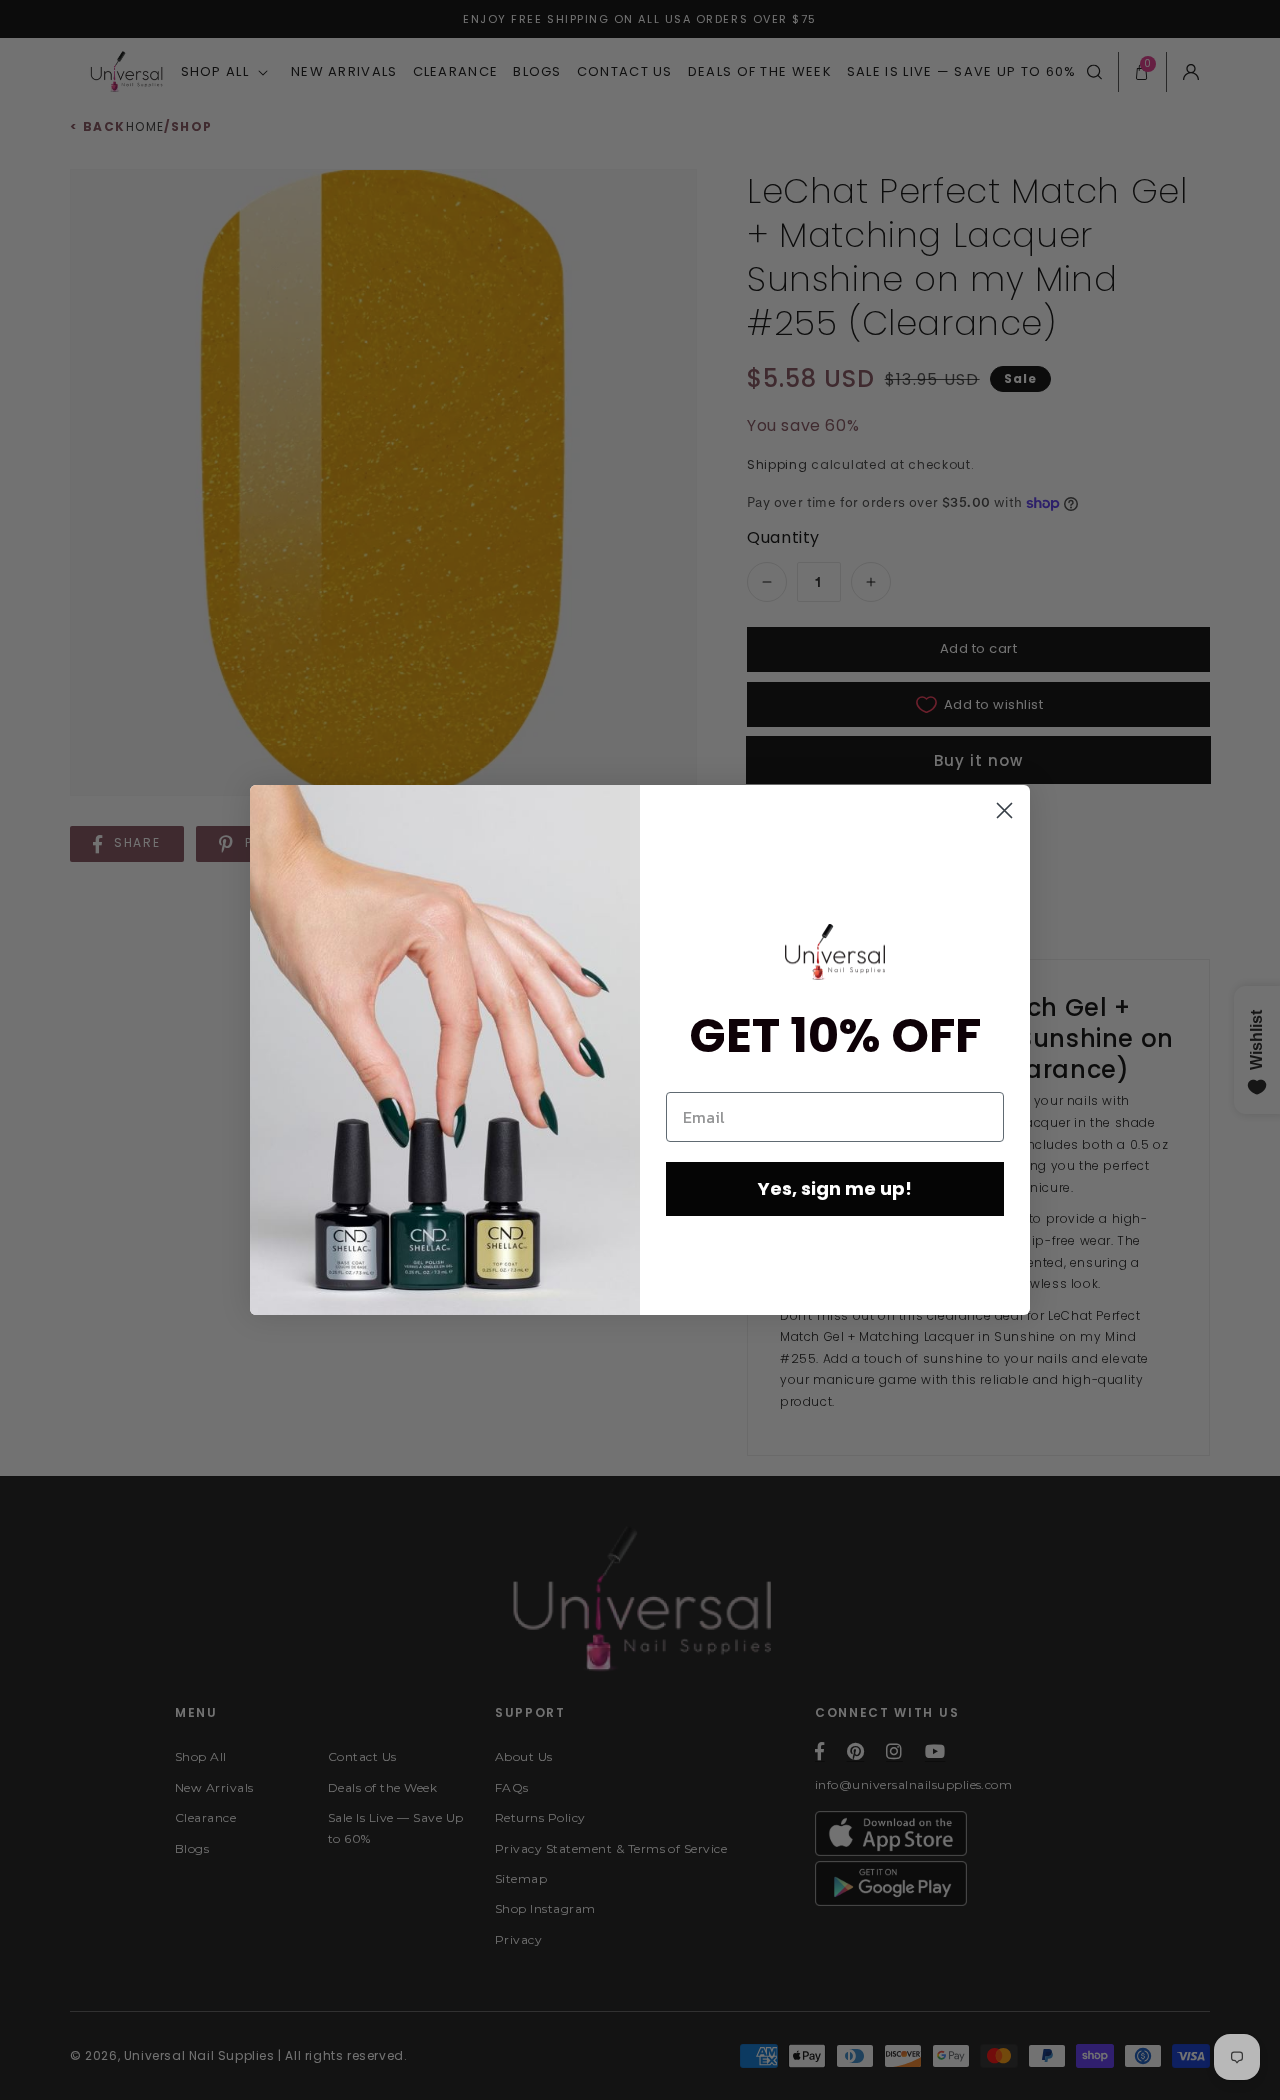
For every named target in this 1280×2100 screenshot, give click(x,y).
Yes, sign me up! (835, 1188)
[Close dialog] (1004, 810)
